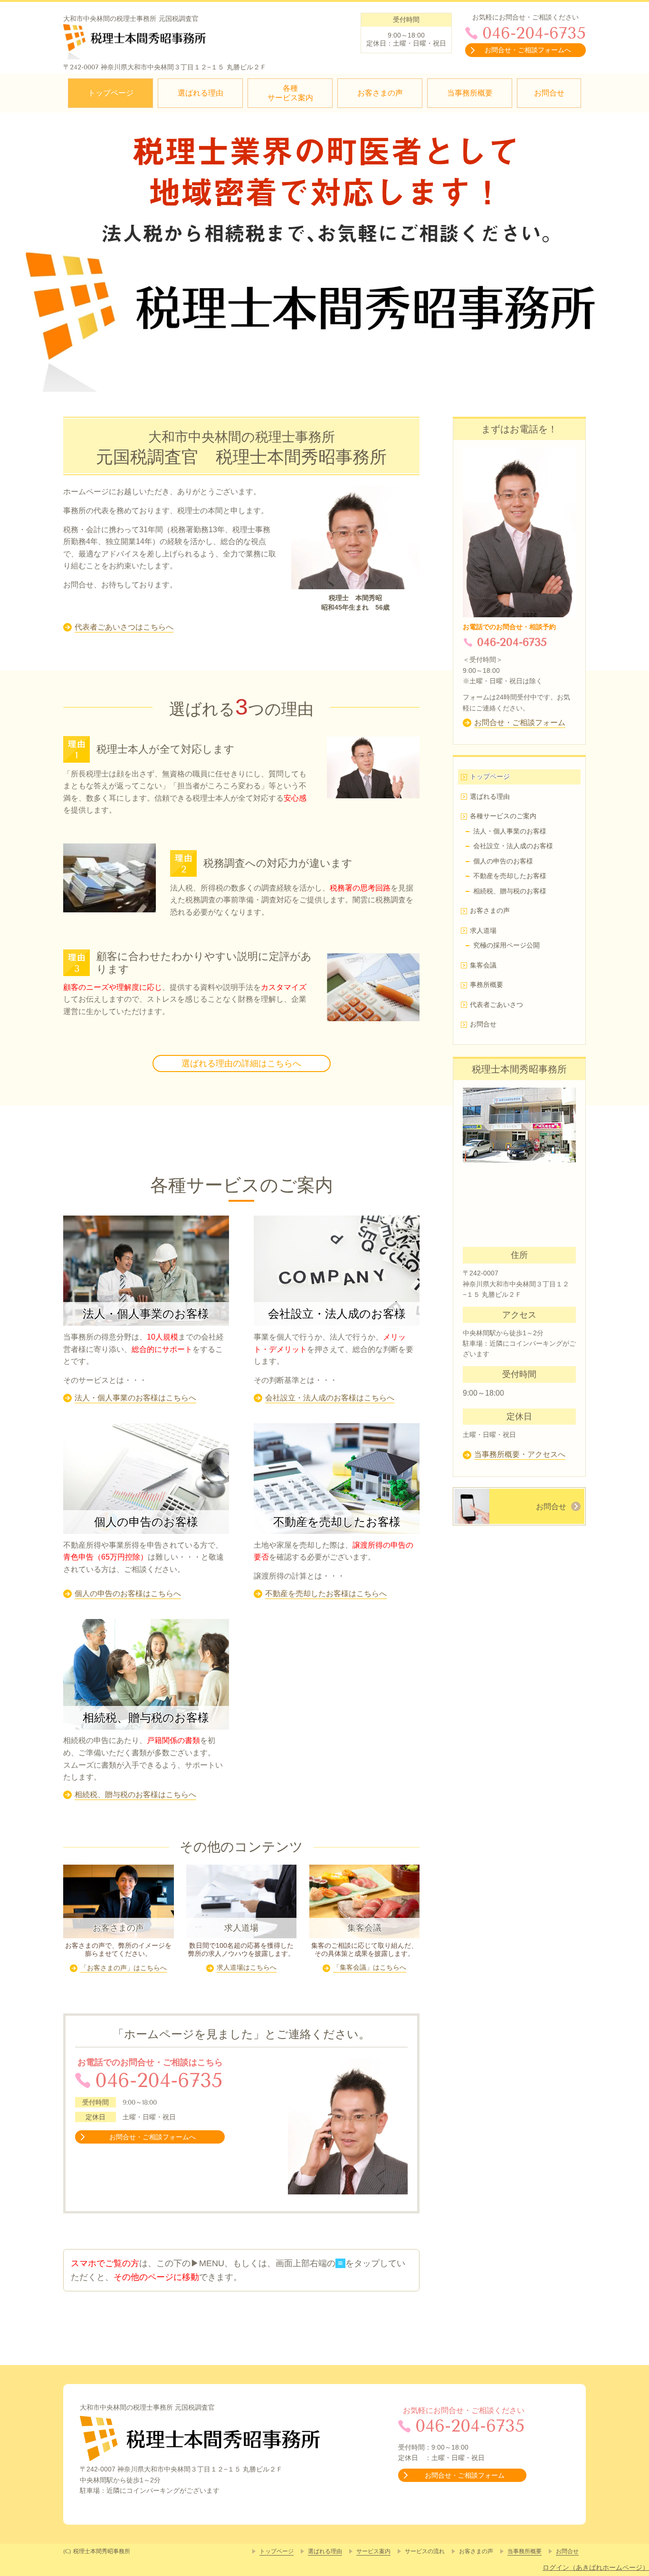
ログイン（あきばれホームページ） (596, 2567)
